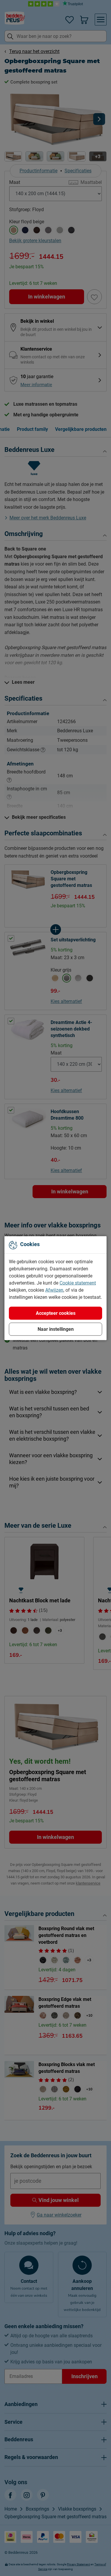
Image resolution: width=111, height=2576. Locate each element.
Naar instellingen (56, 1329)
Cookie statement (78, 1283)
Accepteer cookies (56, 1313)
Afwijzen (54, 1290)
